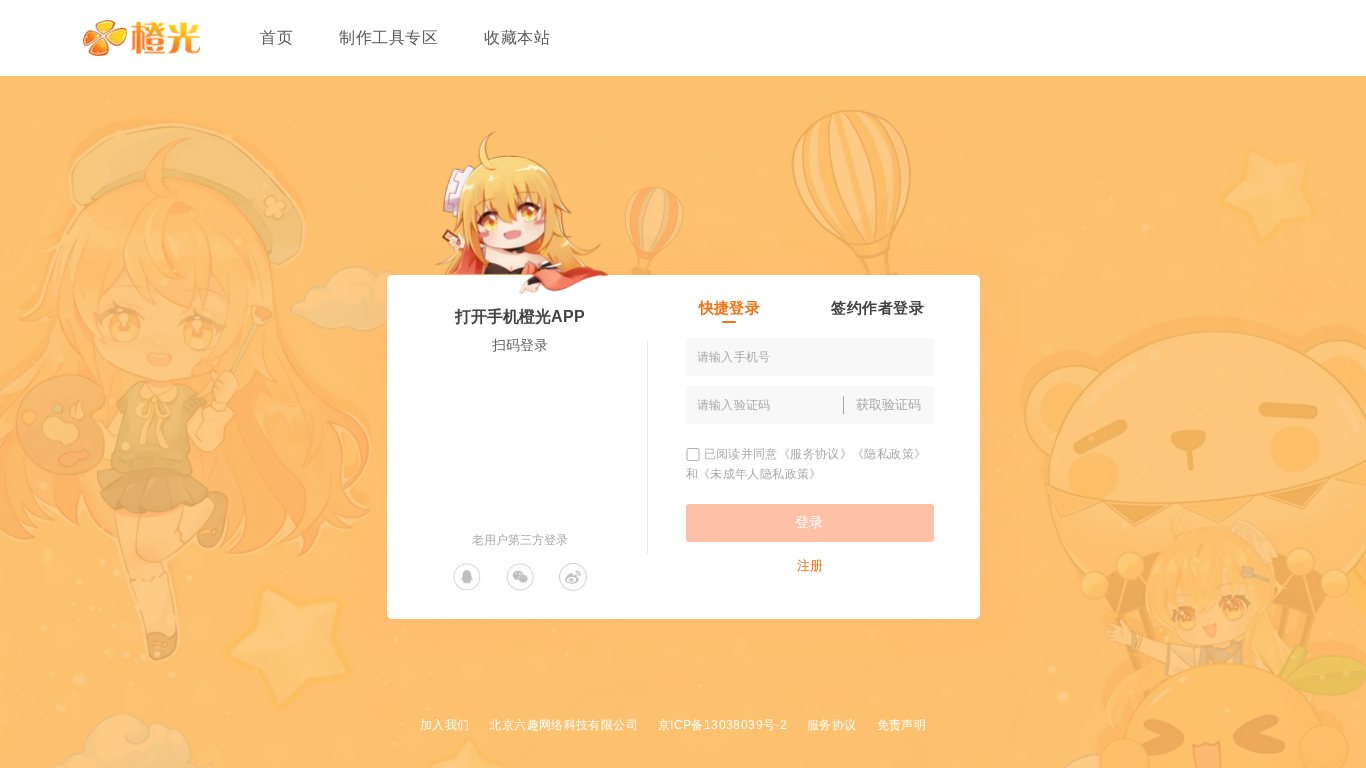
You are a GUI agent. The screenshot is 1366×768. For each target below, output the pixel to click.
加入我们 (445, 725)
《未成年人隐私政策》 (760, 474)
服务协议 (832, 725)
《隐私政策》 (889, 454)
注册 (810, 565)
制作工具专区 (388, 37)
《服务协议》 (815, 454)
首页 (276, 37)
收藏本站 (517, 37)
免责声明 (902, 725)
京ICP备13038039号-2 (722, 725)
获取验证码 (888, 404)
